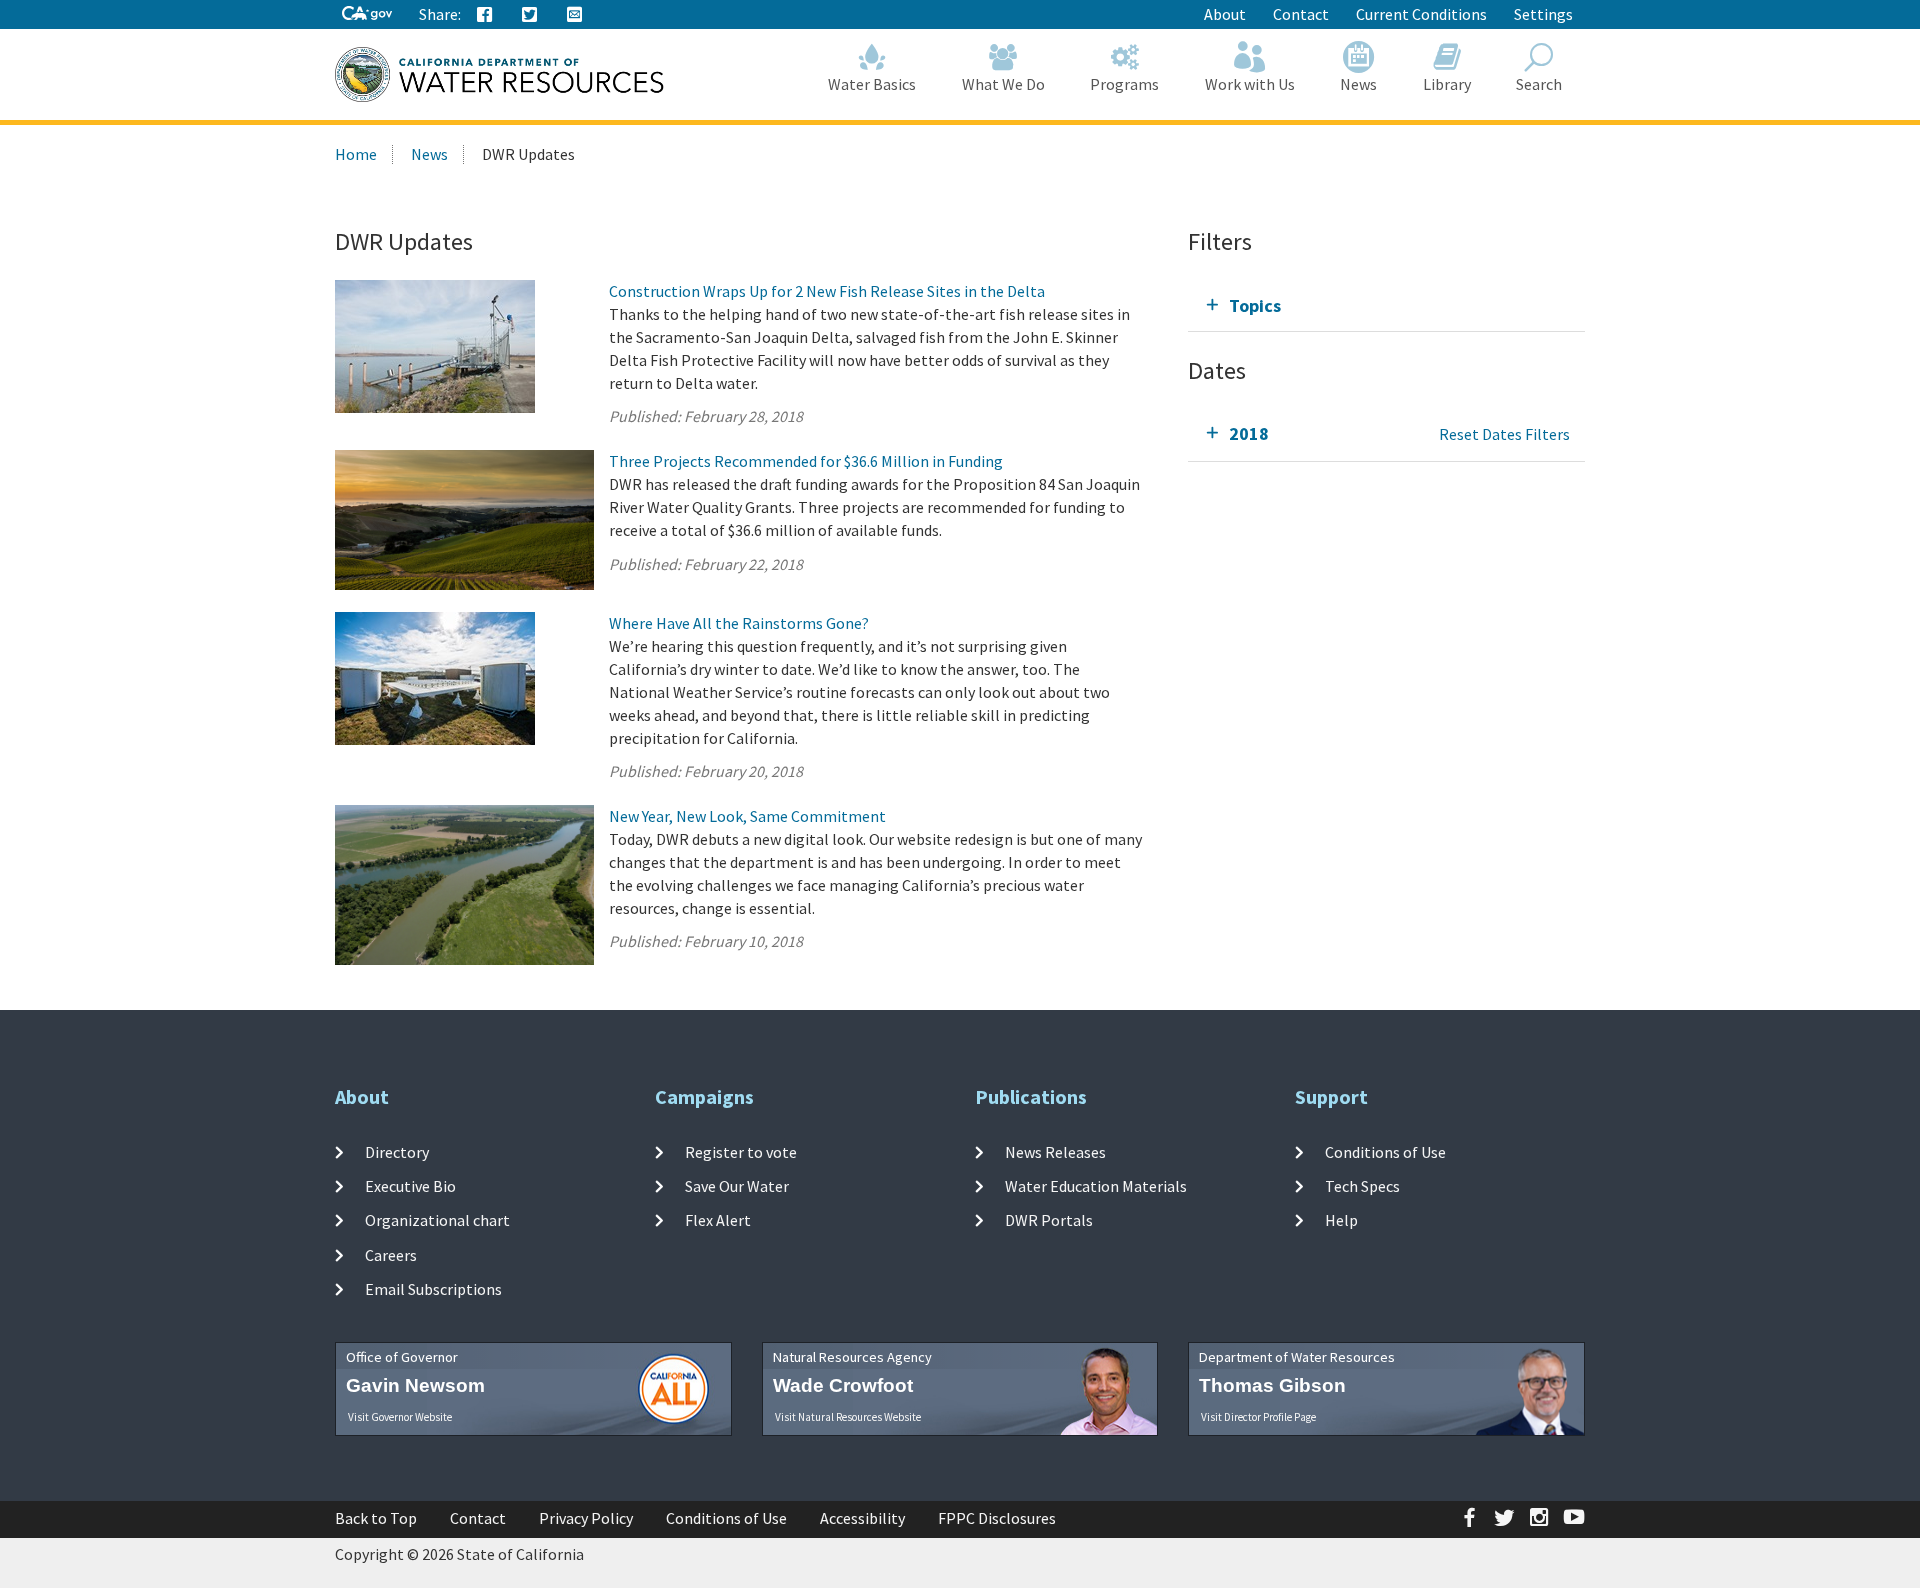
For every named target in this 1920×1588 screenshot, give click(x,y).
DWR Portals (1049, 1220)
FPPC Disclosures (997, 1518)
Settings (1543, 14)
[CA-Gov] (367, 14)
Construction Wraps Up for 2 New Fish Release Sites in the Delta (827, 291)
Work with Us (1250, 84)
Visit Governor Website (400, 1417)
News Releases (1055, 1152)
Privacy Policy (586, 1518)
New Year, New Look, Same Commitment (747, 816)
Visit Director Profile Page (1258, 1417)
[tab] (1386, 305)
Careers (391, 1254)
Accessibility (862, 1518)
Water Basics (872, 84)
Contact (1301, 14)
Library (1447, 84)
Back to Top (376, 1518)
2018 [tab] (1249, 433)
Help (1341, 1220)
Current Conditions (1421, 14)
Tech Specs (1362, 1186)
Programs (1124, 84)
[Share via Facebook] (485, 15)
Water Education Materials (1096, 1186)
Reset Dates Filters (1504, 434)
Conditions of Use (1385, 1152)
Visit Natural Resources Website (848, 1417)
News (1358, 84)
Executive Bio (410, 1186)
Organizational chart (437, 1220)
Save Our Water (737, 1186)
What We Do (1003, 84)
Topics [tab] (1255, 305)
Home (356, 154)
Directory (397, 1152)
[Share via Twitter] (530, 15)
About (1225, 14)
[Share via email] (575, 15)
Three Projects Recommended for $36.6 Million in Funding (806, 461)
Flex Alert (718, 1220)
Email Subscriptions (433, 1289)
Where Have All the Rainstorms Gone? (739, 623)
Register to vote (741, 1152)
